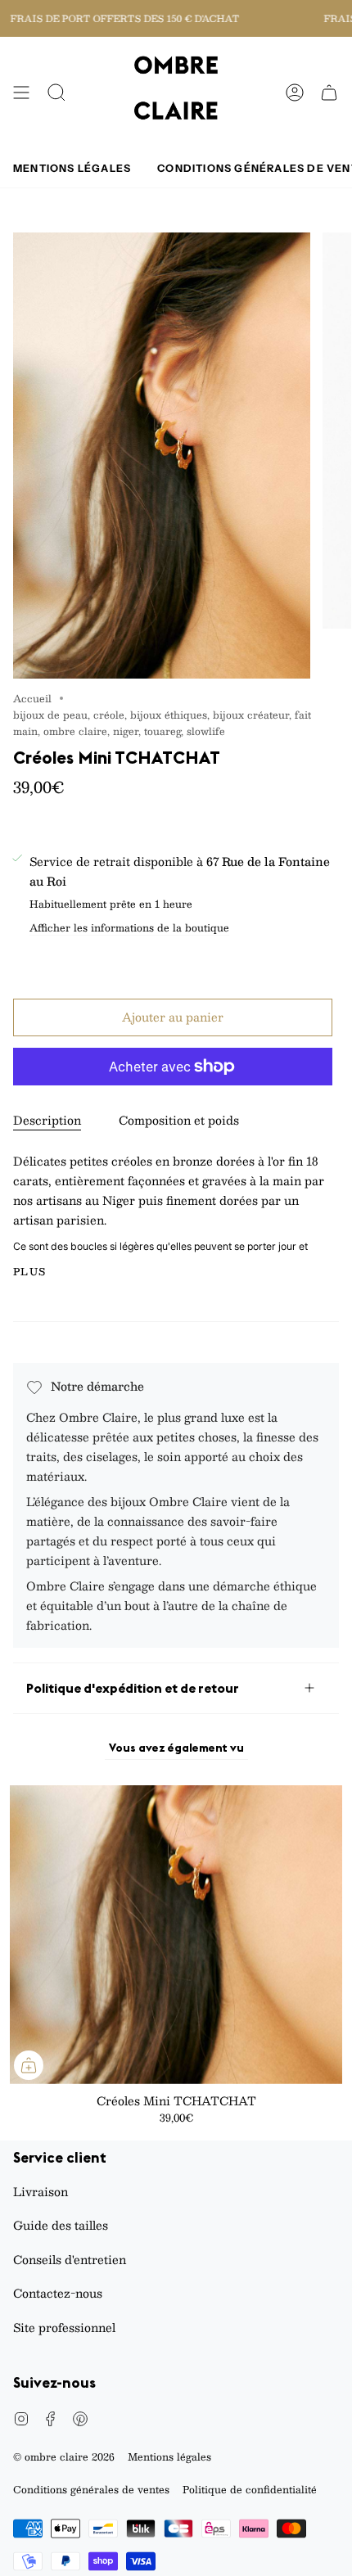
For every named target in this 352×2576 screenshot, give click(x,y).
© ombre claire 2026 (64, 2456)
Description (47, 1120)
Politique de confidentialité (250, 2489)
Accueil (32, 698)
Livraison (41, 2191)
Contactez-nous (58, 2293)
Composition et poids (179, 1120)
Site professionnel (64, 2327)
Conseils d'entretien (70, 2259)
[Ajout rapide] (29, 2065)
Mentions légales (169, 2456)
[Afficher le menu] (21, 93)
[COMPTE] (295, 93)
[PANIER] (329, 93)
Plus (30, 1271)
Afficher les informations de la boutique (129, 929)
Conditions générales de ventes (91, 2489)
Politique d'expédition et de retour (133, 1688)
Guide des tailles (61, 2225)
